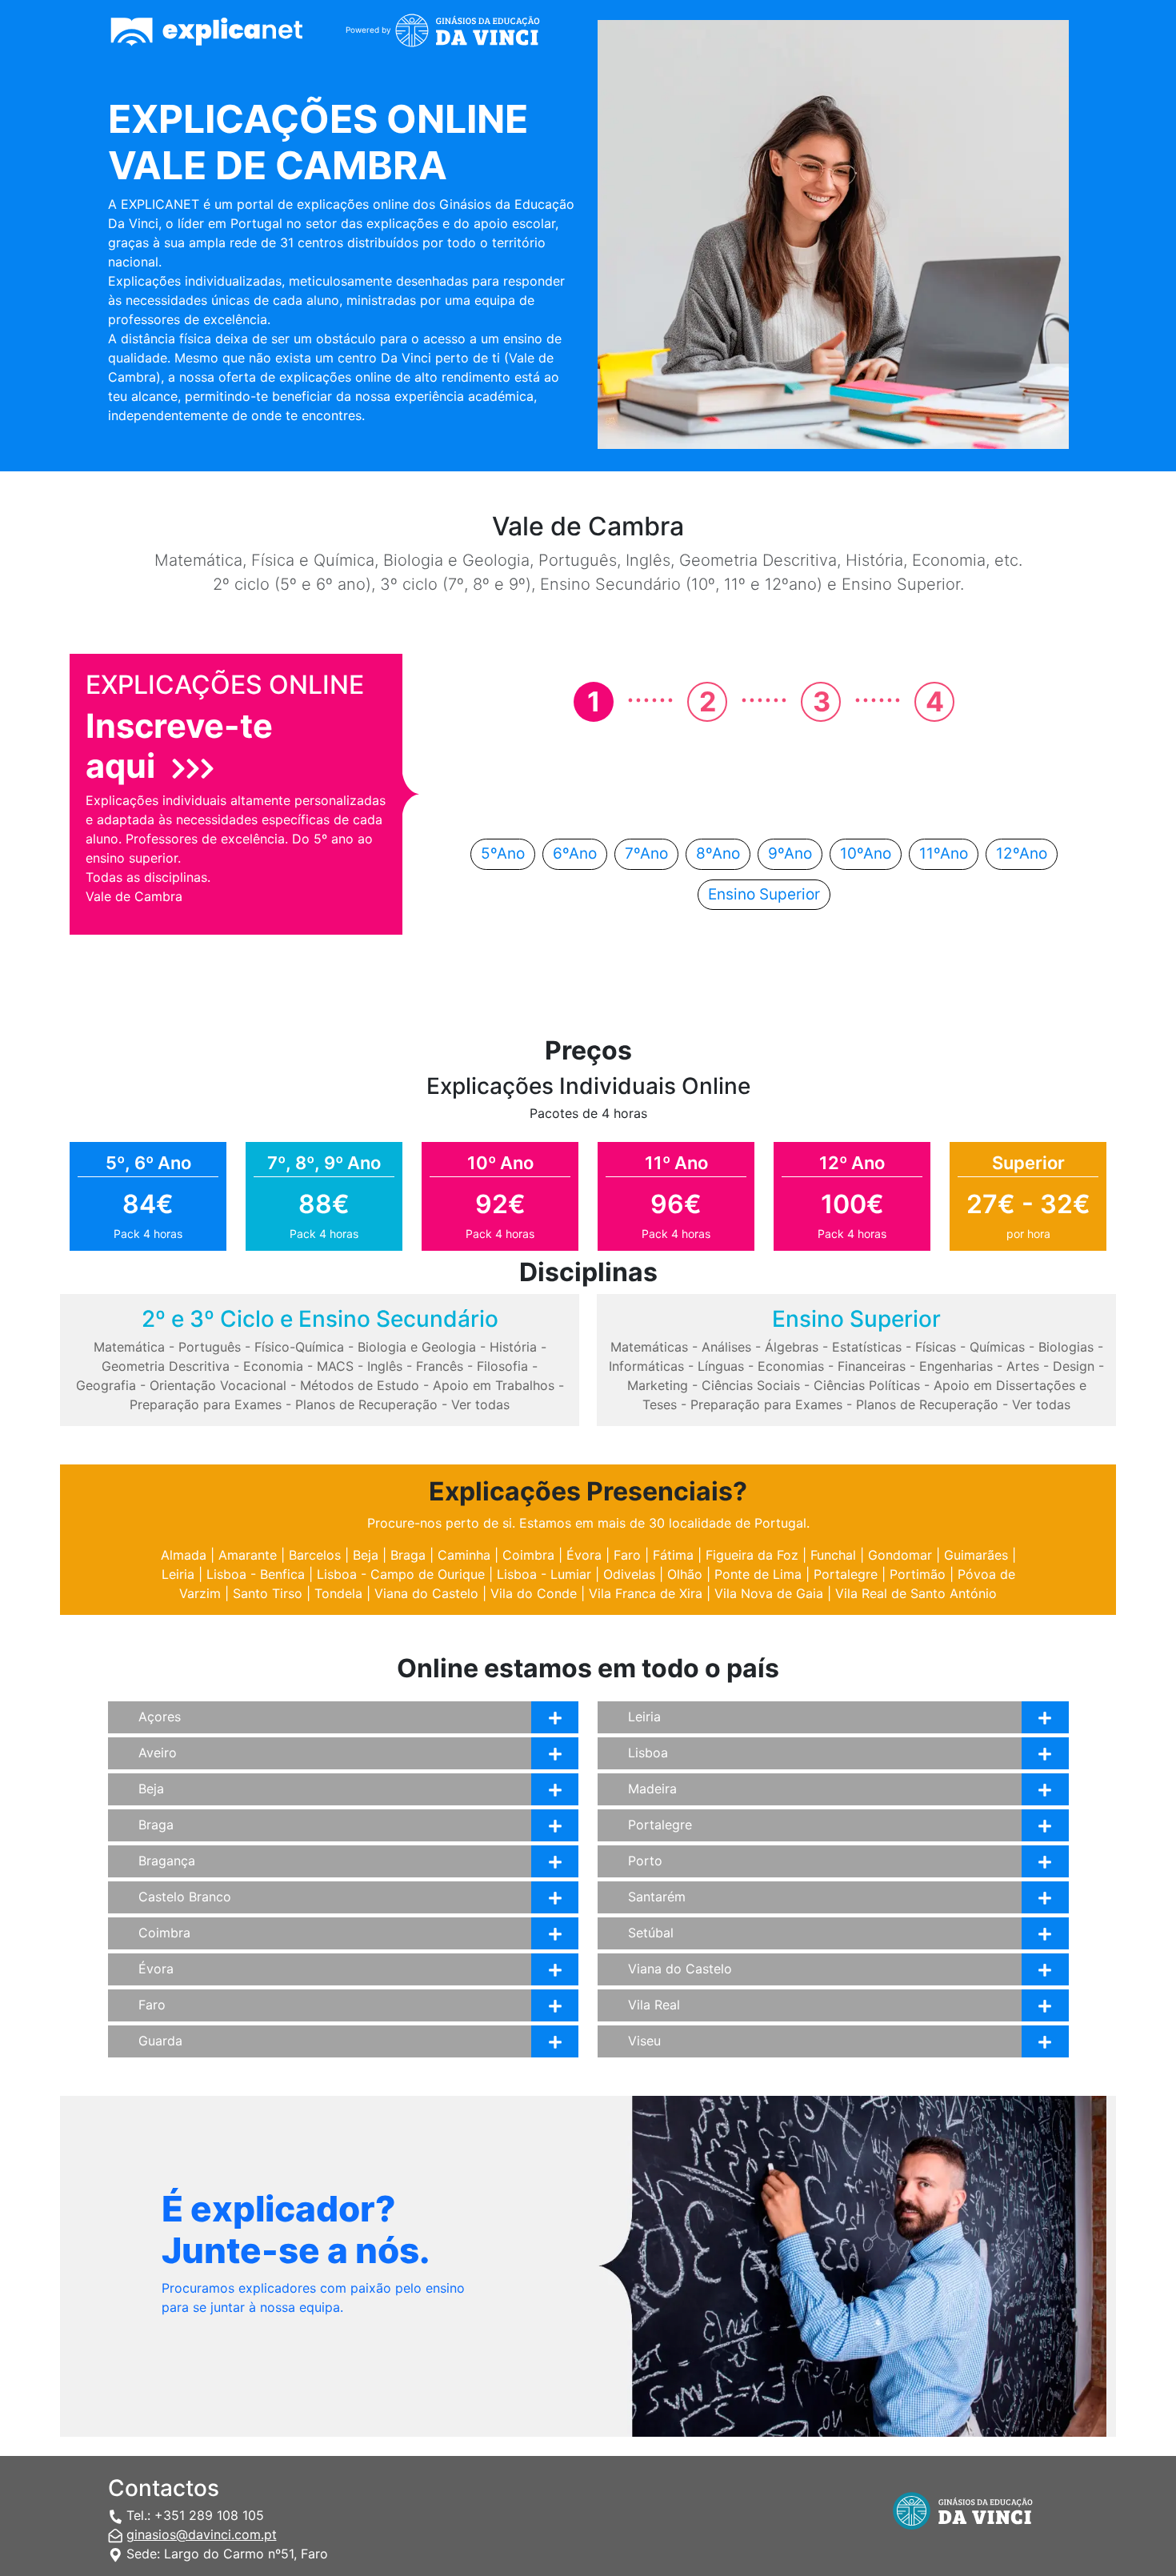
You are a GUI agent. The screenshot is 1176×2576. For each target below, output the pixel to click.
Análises (726, 1347)
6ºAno (575, 853)
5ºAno (503, 853)
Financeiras (872, 1366)
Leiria (178, 1574)
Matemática (129, 1347)
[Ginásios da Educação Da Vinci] (474, 33)
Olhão (685, 1574)
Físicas (936, 1347)
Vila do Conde (534, 1593)
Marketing (658, 1385)
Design (1074, 1366)
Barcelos (315, 1555)
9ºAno (790, 853)
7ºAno (646, 853)
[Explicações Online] (215, 33)
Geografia (106, 1385)
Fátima (673, 1555)
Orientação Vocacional (218, 1385)
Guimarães (976, 1555)
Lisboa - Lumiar (544, 1574)
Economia (273, 1366)
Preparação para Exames (206, 1404)
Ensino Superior (764, 894)
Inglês (385, 1366)
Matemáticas (649, 1347)
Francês (440, 1366)
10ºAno (866, 853)
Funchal (833, 1555)
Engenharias (956, 1366)
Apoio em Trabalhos (494, 1385)
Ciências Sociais (751, 1385)
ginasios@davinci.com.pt (202, 2534)
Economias (791, 1366)
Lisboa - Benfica (256, 1574)
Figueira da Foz (752, 1555)
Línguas (721, 1366)
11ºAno (944, 853)
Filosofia (502, 1366)
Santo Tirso (268, 1593)
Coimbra (528, 1555)
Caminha (464, 1555)
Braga (408, 1555)
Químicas (997, 1347)
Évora (584, 1555)
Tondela (338, 1593)
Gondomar (900, 1555)
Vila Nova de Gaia (769, 1593)
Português (210, 1347)
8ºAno (718, 853)
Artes (1023, 1366)
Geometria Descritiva (166, 1366)
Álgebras (792, 1347)
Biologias (1066, 1347)
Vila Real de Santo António (916, 1593)
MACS (335, 1366)
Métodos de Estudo (360, 1385)
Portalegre (846, 1574)
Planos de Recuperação (366, 1404)
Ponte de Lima (758, 1574)
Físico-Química (299, 1347)
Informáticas (646, 1366)
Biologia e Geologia (417, 1347)
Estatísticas (867, 1347)
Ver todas (480, 1404)
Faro (627, 1555)
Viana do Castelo (426, 1593)
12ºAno (1022, 853)
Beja (366, 1555)
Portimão (918, 1574)
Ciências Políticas (867, 1385)
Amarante (248, 1555)
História (513, 1347)
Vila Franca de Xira (646, 1593)
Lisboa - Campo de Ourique (401, 1574)
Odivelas (629, 1574)
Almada (184, 1555)
